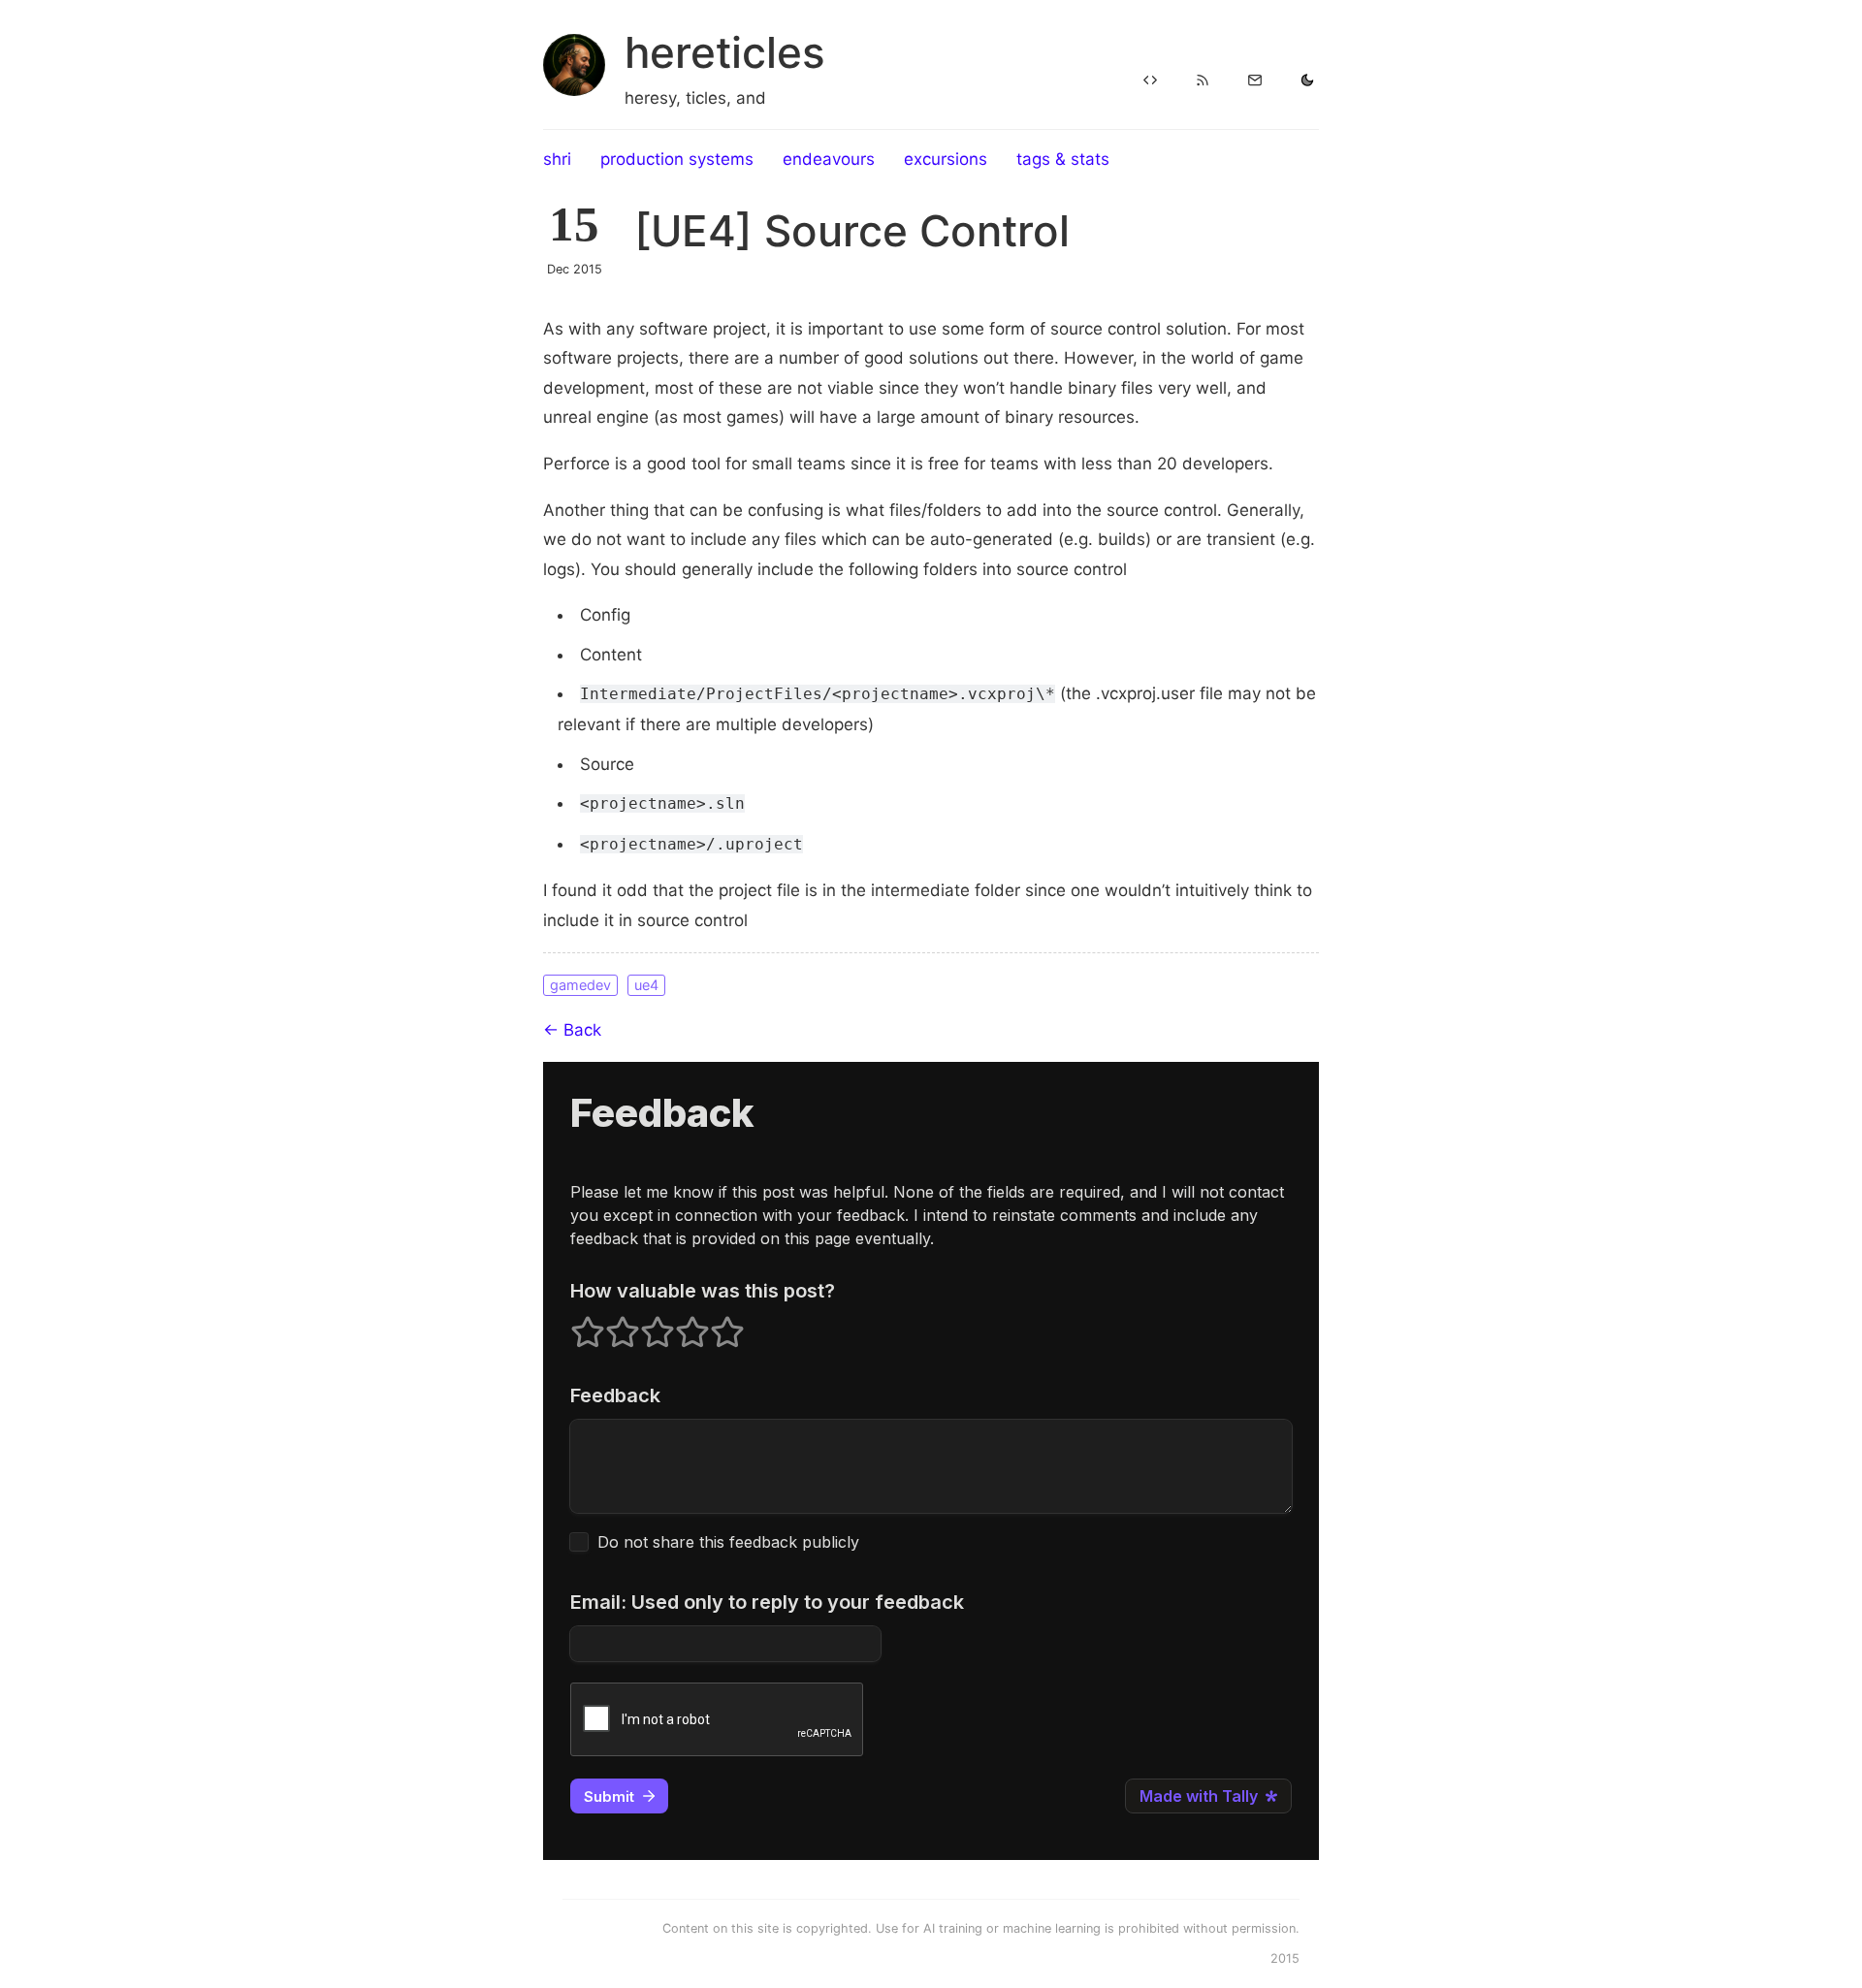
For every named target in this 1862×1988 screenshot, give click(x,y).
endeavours (829, 159)
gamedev (580, 985)
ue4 (646, 985)
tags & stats (1063, 159)
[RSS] (1203, 81)
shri (557, 159)
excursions (946, 159)
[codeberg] (1150, 81)
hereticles (725, 52)
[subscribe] (1255, 81)
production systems (677, 159)
